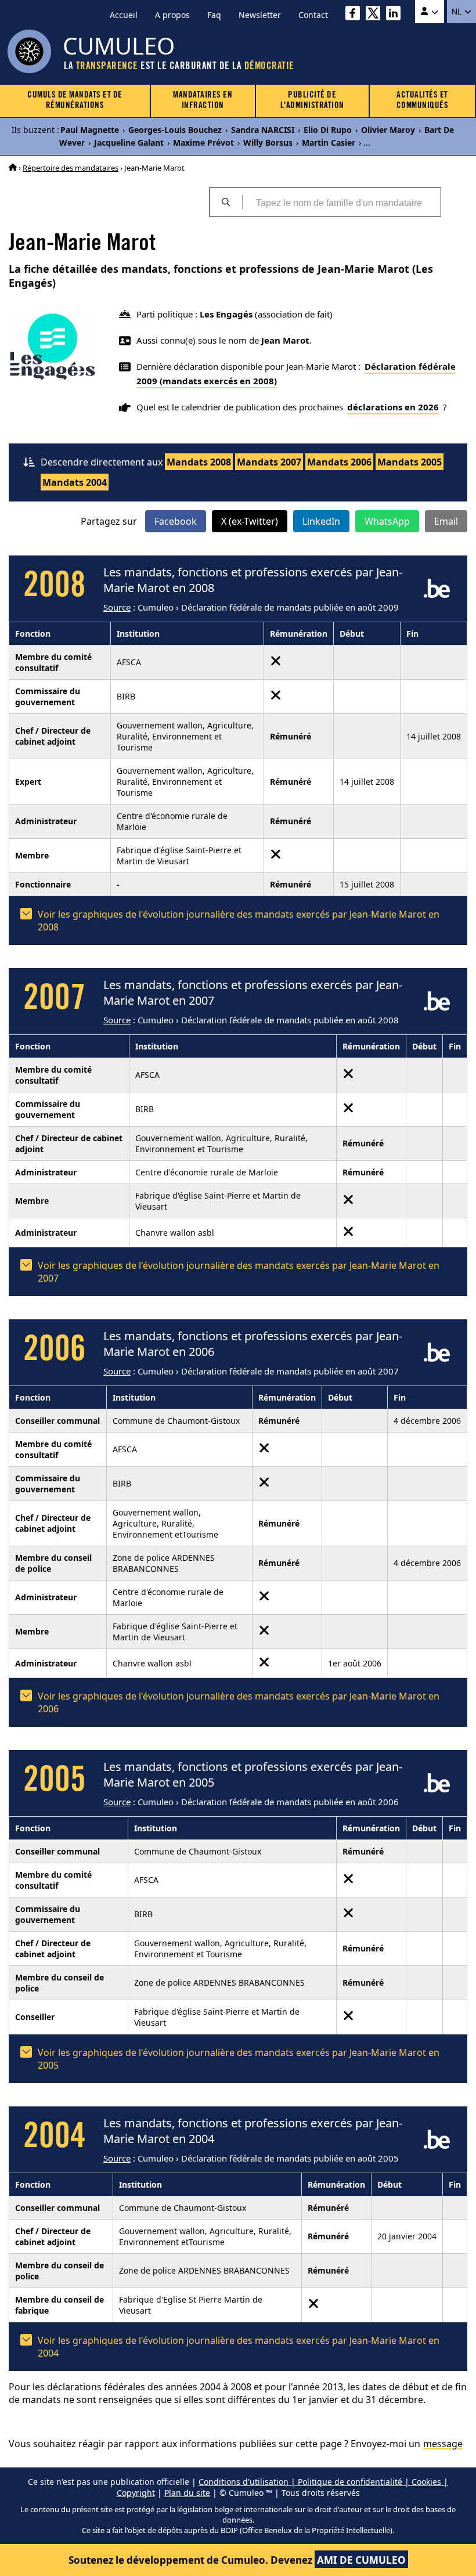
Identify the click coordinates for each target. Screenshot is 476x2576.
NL (458, 12)
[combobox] (341, 202)
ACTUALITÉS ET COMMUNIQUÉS (423, 101)
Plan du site (187, 2493)
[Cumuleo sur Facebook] (356, 15)
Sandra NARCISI (263, 130)
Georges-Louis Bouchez (175, 130)
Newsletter (260, 15)
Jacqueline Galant (129, 142)
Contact (313, 15)
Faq (214, 15)
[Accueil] (13, 168)
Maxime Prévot (203, 142)
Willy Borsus (268, 142)
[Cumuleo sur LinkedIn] (396, 15)
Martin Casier (329, 142)
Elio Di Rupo (328, 130)
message (443, 2444)
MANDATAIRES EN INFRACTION (203, 101)
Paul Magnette (90, 130)
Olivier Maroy (388, 130)
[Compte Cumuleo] (430, 12)
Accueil (124, 15)
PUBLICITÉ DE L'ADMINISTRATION (312, 101)
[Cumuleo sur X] (376, 15)
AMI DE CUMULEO (361, 2560)
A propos (172, 15)
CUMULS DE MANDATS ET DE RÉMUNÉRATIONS (75, 101)
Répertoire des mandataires (71, 168)
